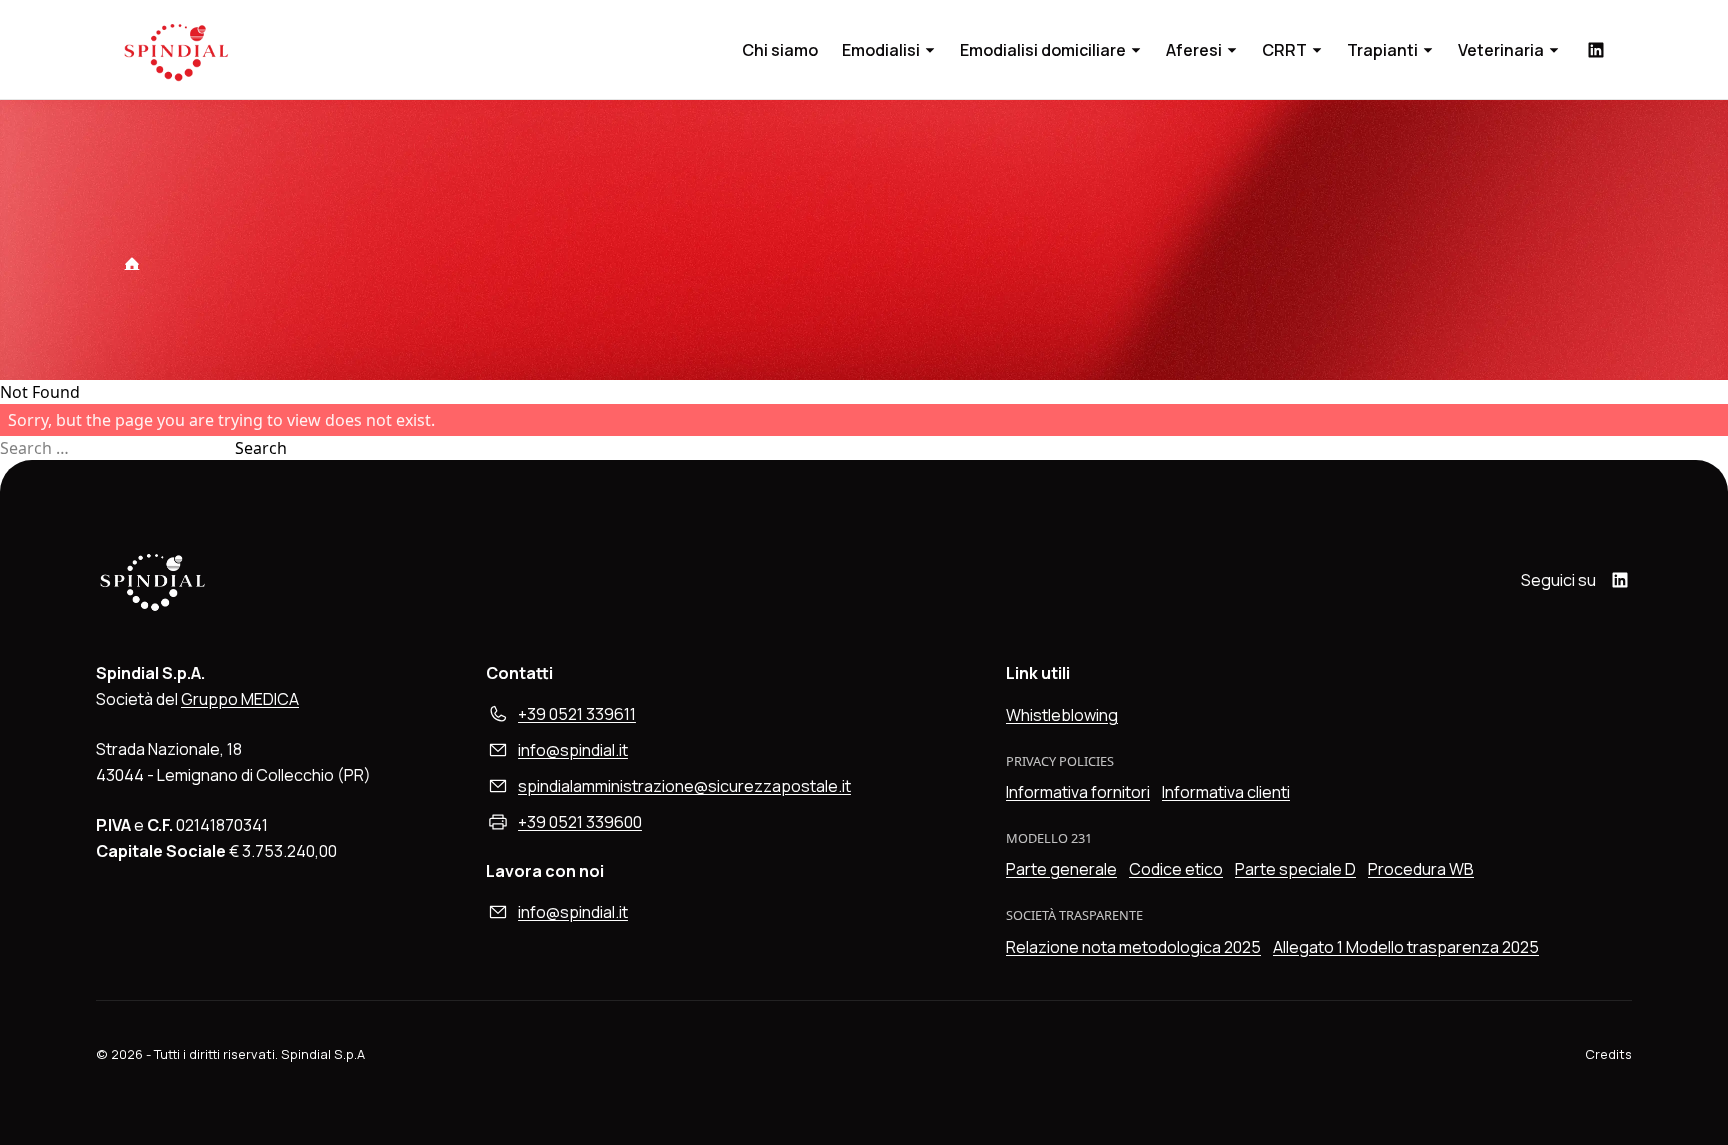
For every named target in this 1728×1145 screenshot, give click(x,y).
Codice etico (1176, 869)
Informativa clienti (1226, 792)
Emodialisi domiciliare (1043, 50)
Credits (1608, 1054)
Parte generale (1061, 869)
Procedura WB (1421, 869)
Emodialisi (881, 50)
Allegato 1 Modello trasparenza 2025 (1406, 947)
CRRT (1284, 50)
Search (261, 448)
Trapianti (1382, 50)
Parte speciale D (1295, 869)
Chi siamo (780, 50)
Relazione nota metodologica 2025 (1133, 947)
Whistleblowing (1062, 715)
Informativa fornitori (1078, 792)
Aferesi (1194, 50)
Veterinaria (1501, 50)
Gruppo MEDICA (240, 699)
